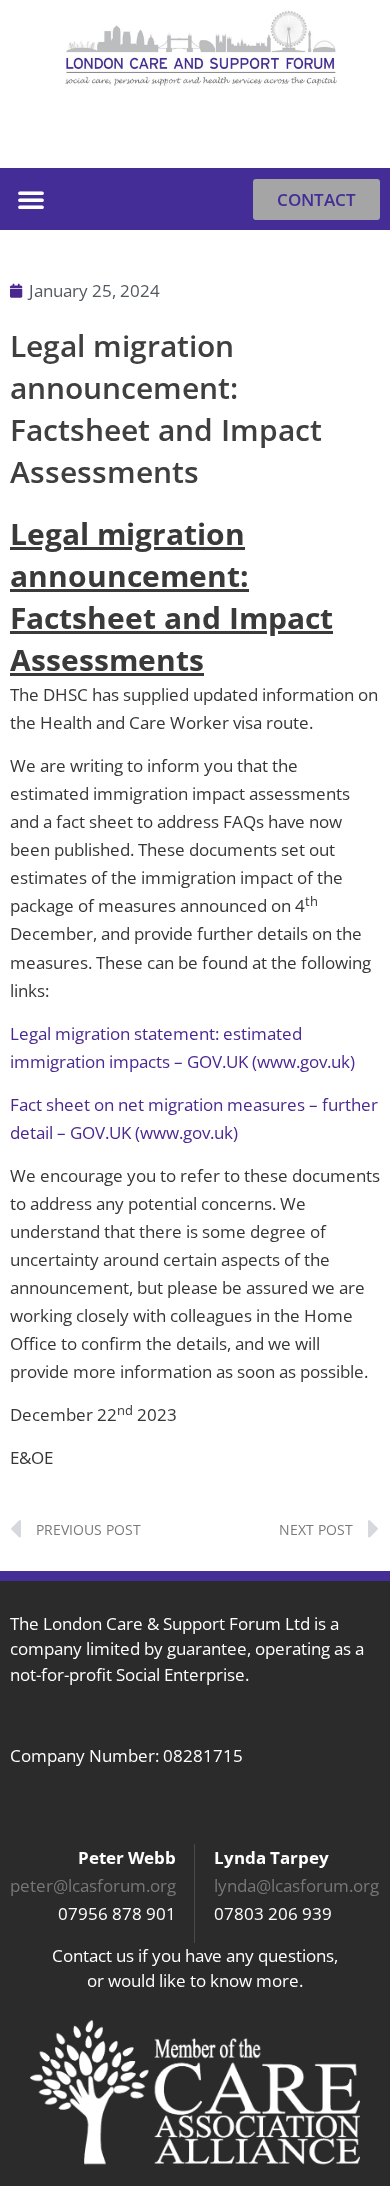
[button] (355, 137)
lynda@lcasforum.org (296, 1885)
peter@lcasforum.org (93, 1885)
